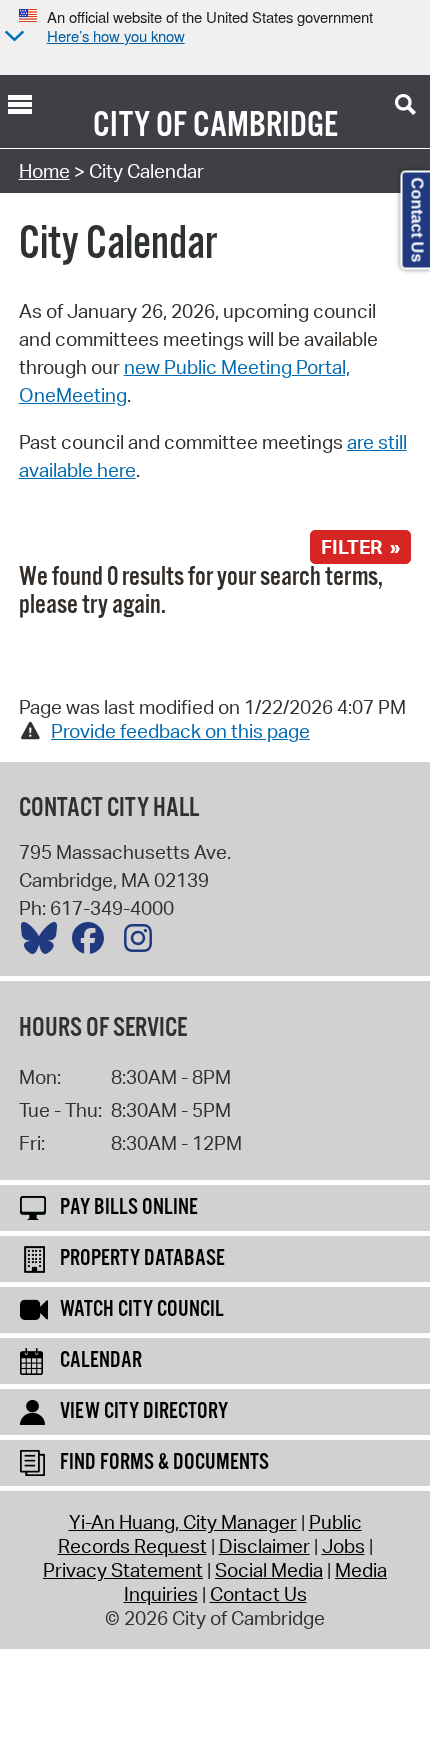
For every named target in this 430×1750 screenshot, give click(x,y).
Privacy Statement (123, 1570)
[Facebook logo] (93, 943)
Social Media (269, 1570)
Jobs (343, 1546)
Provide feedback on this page (180, 731)
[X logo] (44, 943)
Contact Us (258, 1594)
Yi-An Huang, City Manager (183, 1522)
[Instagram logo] (143, 943)
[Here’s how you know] (12, 37)
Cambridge (265, 126)
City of (140, 126)
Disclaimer (264, 1546)
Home (44, 171)
